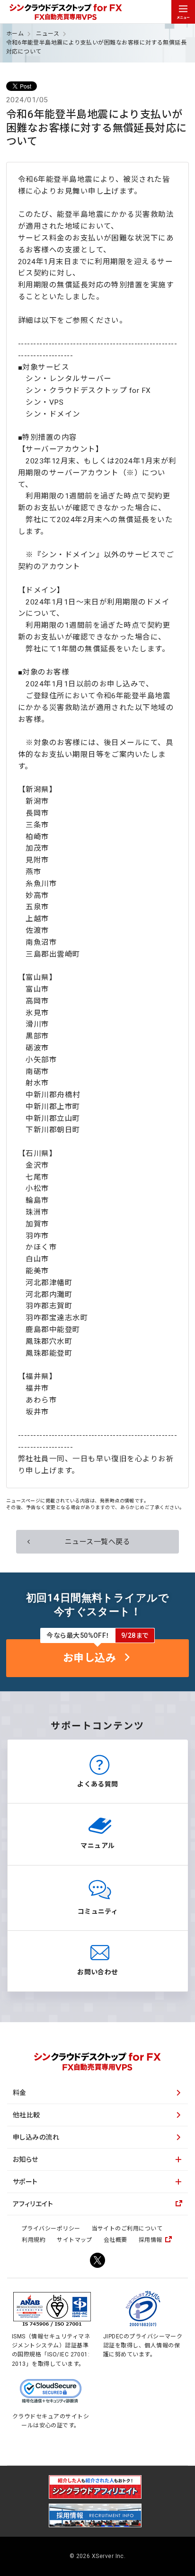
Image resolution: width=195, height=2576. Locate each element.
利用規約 (34, 2240)
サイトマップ (75, 2240)
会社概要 (115, 2240)
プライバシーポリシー (51, 2229)
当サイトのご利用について (127, 2229)
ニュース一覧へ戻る (97, 1542)
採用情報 (151, 2240)
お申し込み (89, 1658)
